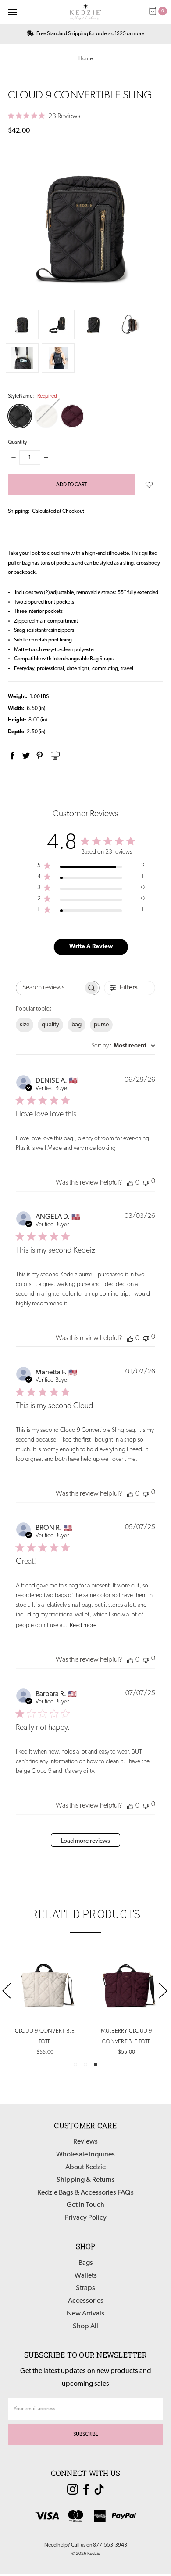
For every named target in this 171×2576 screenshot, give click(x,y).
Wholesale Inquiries (85, 2155)
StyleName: (32, 396)
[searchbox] (50, 988)
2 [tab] (85, 2065)
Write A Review (91, 947)
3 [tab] (96, 2065)
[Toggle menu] (12, 12)
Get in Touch (85, 2205)
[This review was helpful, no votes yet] (130, 1183)
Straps (85, 2288)
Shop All (85, 2326)
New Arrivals (85, 2314)
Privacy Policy (86, 2218)
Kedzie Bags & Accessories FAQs (85, 2193)
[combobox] (123, 1046)
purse (101, 1025)
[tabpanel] (126, 2003)
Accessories (86, 2301)
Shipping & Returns (86, 2180)
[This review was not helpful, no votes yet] (146, 1182)
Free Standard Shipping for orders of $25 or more (90, 34)
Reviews (85, 2142)
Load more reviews (85, 1841)
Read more (83, 1625)
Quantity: (18, 442)
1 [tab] (75, 2065)
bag (77, 1025)
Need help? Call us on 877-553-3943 (86, 2545)
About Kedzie (85, 2167)
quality (50, 1025)
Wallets (86, 2276)
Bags (86, 2263)
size (25, 1025)
